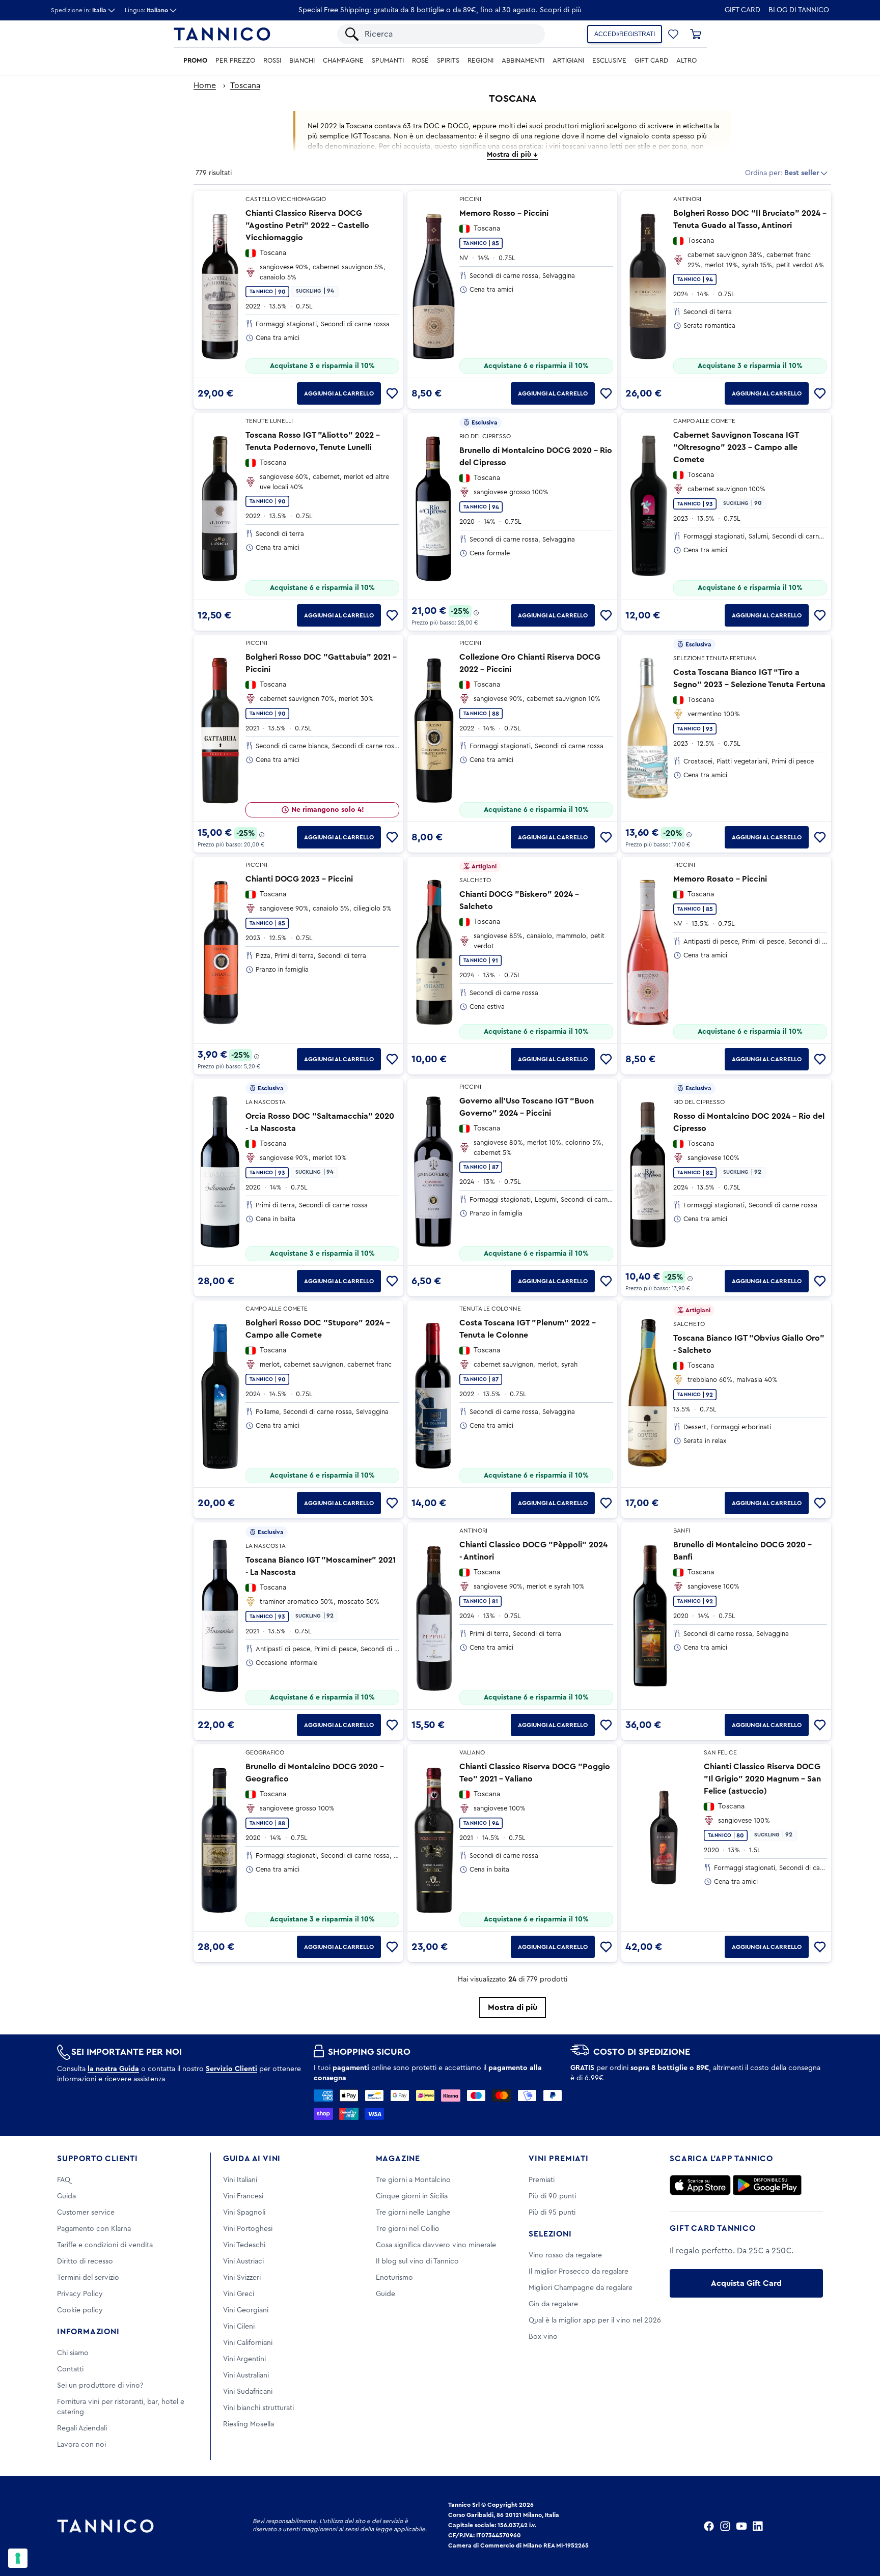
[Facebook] (709, 2526)
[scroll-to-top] (859, 2526)
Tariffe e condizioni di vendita (105, 2245)
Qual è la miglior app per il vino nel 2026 (595, 2320)
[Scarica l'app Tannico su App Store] (700, 2185)
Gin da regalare (553, 2304)
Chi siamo (73, 2353)
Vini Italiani (240, 2180)
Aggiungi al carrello (339, 393)
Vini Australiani (246, 2375)
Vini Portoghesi (248, 2229)
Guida (66, 2196)
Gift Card (743, 10)
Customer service (86, 2213)
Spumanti (388, 61)
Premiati (542, 2180)
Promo (195, 61)
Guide (386, 2294)
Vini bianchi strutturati (258, 2408)
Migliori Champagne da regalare (581, 2288)
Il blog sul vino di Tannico (417, 2261)
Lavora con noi (81, 2445)
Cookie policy (80, 2310)
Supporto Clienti (98, 2159)
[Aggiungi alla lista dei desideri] (392, 393)
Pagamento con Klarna (94, 2229)
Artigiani (568, 61)
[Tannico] (222, 34)
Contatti (70, 2369)
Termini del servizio (88, 2278)
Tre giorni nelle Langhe (413, 2213)
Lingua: (146, 10)
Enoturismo (394, 2278)
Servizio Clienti (231, 2069)
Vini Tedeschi (244, 2245)
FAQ (64, 2180)
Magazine (398, 2159)
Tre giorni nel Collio (408, 2229)
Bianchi (302, 61)
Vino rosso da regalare (565, 2255)
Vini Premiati (558, 2159)
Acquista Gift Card (746, 2283)
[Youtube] (741, 2526)
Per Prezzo (235, 61)
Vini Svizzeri (242, 2278)
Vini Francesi (243, 2196)
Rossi (272, 61)
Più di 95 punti (552, 2213)
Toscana (245, 86)
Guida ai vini (252, 2159)
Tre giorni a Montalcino (413, 2180)
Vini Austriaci (243, 2261)
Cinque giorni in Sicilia (412, 2196)
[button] (673, 34)
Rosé (420, 61)
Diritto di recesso (85, 2261)
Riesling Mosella (249, 2424)
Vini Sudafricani (248, 2392)
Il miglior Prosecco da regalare (579, 2272)
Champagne (343, 61)
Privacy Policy (80, 2294)
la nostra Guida (113, 2069)
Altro (686, 61)
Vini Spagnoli (244, 2213)
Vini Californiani (248, 2343)
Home (205, 86)
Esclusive (609, 61)
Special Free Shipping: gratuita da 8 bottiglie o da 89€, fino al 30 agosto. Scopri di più (440, 10)
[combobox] (450, 34)
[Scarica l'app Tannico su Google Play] (767, 2185)
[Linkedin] (758, 2526)
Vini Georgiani (246, 2310)
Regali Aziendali (82, 2428)
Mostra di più (513, 2007)
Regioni (480, 61)
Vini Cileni (239, 2327)
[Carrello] (696, 34)
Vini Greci (239, 2294)
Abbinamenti (523, 61)
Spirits (448, 61)
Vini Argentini (244, 2359)
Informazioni (88, 2332)
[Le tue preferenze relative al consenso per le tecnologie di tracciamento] (18, 2558)
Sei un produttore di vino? (100, 2386)
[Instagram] (725, 2526)
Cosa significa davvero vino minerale (436, 2245)
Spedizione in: (79, 10)
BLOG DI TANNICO (799, 10)
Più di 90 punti (552, 2196)
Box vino (543, 2337)
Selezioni (550, 2234)
